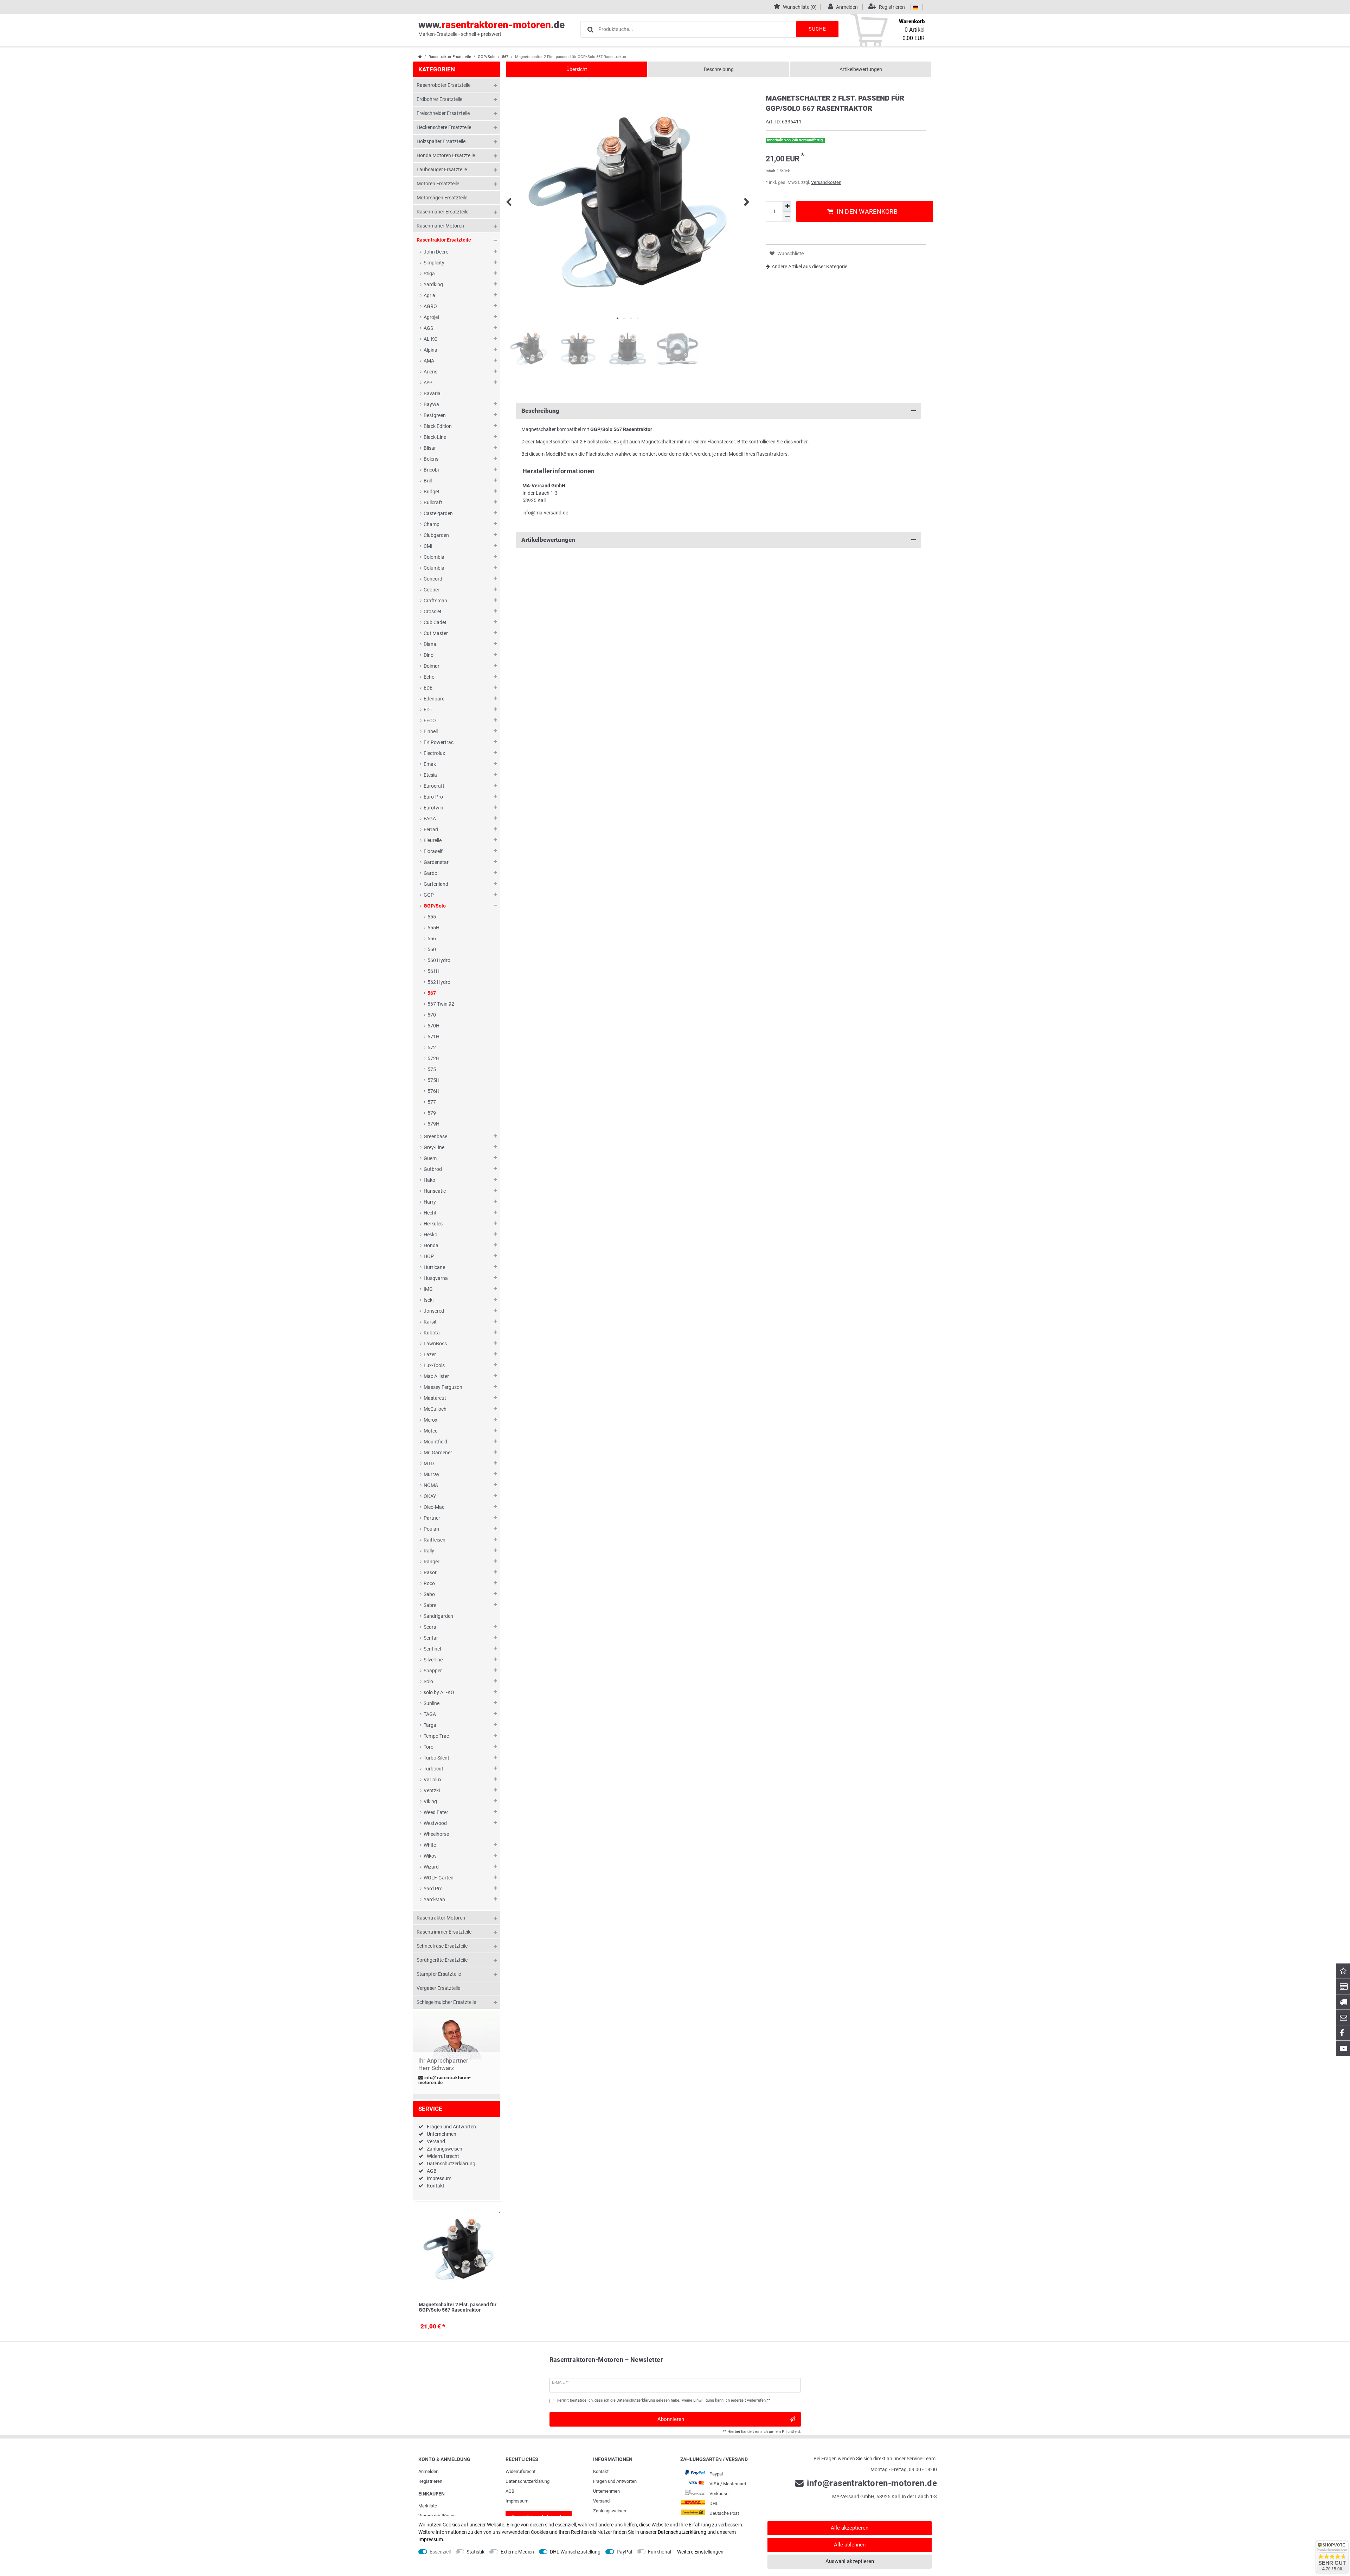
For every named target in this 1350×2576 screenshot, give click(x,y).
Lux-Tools (434, 1365)
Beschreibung (719, 69)
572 (432, 1047)
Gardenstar (436, 862)
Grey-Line (434, 1147)
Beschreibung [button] (540, 411)
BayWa (431, 404)
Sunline (432, 1703)
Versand (436, 2141)
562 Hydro (439, 982)
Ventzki (432, 1790)
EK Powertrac (439, 742)
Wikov (430, 1856)
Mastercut (435, 1398)
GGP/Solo (487, 57)
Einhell (431, 731)
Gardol (431, 873)
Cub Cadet (435, 622)
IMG (428, 1289)
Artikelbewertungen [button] (548, 540)
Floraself (433, 851)
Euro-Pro (433, 797)
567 (505, 57)
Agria (429, 295)
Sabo (429, 1594)
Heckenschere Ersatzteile (444, 127)
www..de (491, 28)
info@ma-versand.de (545, 513)
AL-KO (431, 339)
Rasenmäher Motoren (440, 226)
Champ (432, 524)
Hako (429, 1180)
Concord (433, 579)
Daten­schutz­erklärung (528, 2481)
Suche (817, 29)
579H (433, 1124)
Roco (429, 1583)
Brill (428, 481)
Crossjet (433, 611)
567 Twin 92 (441, 1004)
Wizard (431, 1867)
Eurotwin (433, 808)
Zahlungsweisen (445, 2149)
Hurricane (434, 1267)
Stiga (429, 274)
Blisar (430, 448)
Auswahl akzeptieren (850, 2561)
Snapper (433, 1671)
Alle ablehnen (850, 2545)
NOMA (431, 1485)
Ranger (432, 1562)
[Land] (916, 7)
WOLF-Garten (439, 1878)
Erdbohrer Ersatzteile (439, 99)
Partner (432, 1518)
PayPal (624, 2552)
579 (432, 1113)
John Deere (436, 252)
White (430, 1845)
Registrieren (430, 2481)
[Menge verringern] (787, 217)
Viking (430, 1801)
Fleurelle (433, 840)
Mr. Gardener (438, 1453)
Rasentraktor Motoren (441, 1918)
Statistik (475, 2552)
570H (433, 1026)
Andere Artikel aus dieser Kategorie (809, 267)
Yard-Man (434, 1899)
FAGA (430, 819)
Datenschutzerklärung (451, 2164)
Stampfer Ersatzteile (439, 1974)
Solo (428, 1681)
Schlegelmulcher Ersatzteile (446, 2002)
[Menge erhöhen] (787, 206)
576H (433, 1091)
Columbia (434, 568)
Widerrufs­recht (520, 2471)
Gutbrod (433, 1169)
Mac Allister (436, 1376)
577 (432, 1102)
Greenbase (435, 1136)
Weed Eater (436, 1812)
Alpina (430, 350)
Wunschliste (495, 2214)
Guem (430, 1158)
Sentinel (432, 1649)
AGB (432, 2171)
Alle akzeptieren (850, 2528)
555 (432, 917)
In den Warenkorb (867, 212)
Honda (431, 1245)
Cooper (432, 590)
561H (433, 971)
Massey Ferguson (443, 1387)
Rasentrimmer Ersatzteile (444, 1932)
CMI (428, 546)
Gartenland (436, 884)
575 (432, 1069)
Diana (430, 644)
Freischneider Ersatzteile (443, 113)
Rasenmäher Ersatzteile (442, 212)
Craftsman (435, 601)
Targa (430, 1725)
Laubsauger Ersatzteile (442, 169)
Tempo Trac (436, 1736)
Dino (429, 655)
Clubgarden (436, 535)
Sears (430, 1627)
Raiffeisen (435, 1540)
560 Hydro (439, 960)
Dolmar (432, 666)
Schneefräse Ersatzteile (442, 1946)
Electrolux (434, 753)
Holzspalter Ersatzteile (441, 141)
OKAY (430, 1496)
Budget (432, 492)
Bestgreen (435, 415)
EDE (428, 688)
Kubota (432, 1333)
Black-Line (435, 437)
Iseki (429, 1300)
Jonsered (434, 1311)
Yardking (433, 284)
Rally (429, 1551)
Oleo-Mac (434, 1507)
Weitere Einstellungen (700, 2552)
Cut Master (436, 633)
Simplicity (434, 263)
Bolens (431, 459)
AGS (428, 328)
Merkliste (428, 2506)
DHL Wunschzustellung (575, 2552)
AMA (429, 361)
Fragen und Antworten (451, 2127)
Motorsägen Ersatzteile (442, 198)
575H (433, 1080)
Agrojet (432, 317)
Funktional (660, 2552)
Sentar (431, 1638)
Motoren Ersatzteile (438, 184)
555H (433, 928)
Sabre (430, 1605)
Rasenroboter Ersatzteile (443, 85)
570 (432, 1015)
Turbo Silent (436, 1758)
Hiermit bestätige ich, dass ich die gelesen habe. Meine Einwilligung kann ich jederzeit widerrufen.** (663, 2400)
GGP (429, 895)
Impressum (439, 2178)
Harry (430, 1202)
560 (432, 949)
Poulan (431, 1529)
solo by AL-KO (439, 1692)
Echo (429, 677)
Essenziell (440, 2552)
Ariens (430, 372)
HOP (429, 1256)
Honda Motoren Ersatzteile (446, 155)
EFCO (430, 720)
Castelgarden (438, 513)
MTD (429, 1463)
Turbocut (433, 1769)
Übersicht (577, 69)
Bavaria (432, 393)
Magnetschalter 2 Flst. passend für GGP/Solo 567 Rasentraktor (458, 2307)
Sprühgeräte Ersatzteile (442, 1960)
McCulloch (435, 1409)
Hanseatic (435, 1191)
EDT (428, 710)
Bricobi (431, 470)
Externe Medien (517, 2552)
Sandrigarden (438, 1616)
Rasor (430, 1572)
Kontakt (436, 2186)
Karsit (430, 1322)
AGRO (430, 306)
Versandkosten (826, 182)
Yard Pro (433, 1889)
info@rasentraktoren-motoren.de (445, 2080)
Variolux (433, 1780)
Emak (430, 764)
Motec (430, 1431)
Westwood (435, 1823)
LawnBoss (435, 1344)
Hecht (430, 1213)
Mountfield (435, 1442)
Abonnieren (671, 2419)
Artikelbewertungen (861, 69)
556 (432, 938)
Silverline (433, 1660)
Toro (429, 1747)
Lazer (430, 1354)
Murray (432, 1474)
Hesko (430, 1235)
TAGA (430, 1714)
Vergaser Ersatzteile (438, 1988)
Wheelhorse (436, 1834)
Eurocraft (434, 786)
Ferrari (431, 829)
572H (433, 1058)
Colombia (434, 557)
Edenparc (434, 699)
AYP (428, 383)
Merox (430, 1420)
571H (433, 1037)
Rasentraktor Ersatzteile (450, 57)
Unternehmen (442, 2134)
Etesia (430, 775)
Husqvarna (436, 1278)
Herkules (433, 1224)
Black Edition (438, 426)
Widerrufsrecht (443, 2156)
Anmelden (428, 2471)
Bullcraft (433, 502)
